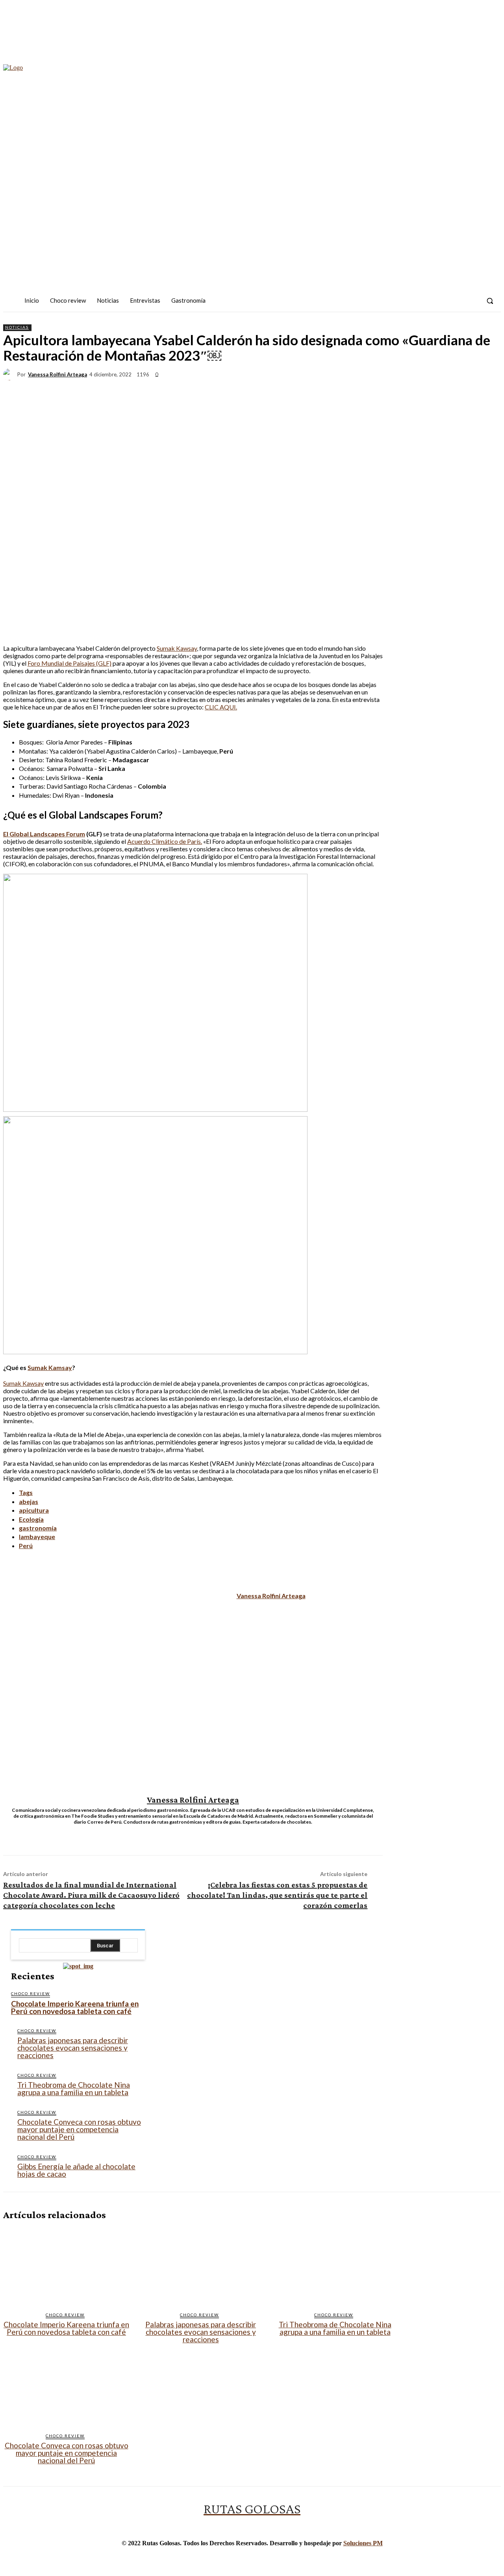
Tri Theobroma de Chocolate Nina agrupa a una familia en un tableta (74, 2088)
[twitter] (199, 1832)
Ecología (31, 1519)
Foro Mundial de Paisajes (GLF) (69, 663)
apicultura (34, 1510)
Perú (26, 1546)
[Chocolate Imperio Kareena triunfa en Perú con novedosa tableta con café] (66, 2266)
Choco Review (31, 1993)
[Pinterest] (317, 389)
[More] (487, 389)
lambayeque (37, 1536)
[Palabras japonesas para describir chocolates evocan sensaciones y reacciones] (201, 2266)
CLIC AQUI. (221, 707)
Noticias (17, 327)
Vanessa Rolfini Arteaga (57, 375)
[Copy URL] (459, 389)
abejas (29, 1501)
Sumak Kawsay (177, 648)
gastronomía (38, 1528)
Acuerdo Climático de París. (165, 841)
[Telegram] (431, 389)
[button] (490, 301)
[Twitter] (472, 301)
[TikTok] (457, 301)
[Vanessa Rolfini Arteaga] (10, 374)
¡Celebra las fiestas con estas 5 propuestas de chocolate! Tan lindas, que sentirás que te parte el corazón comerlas (277, 1895)
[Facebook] (429, 301)
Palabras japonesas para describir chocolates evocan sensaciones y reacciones (73, 2048)
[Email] (374, 389)
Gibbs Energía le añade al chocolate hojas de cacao (76, 2170)
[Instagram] (443, 301)
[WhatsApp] (346, 389)
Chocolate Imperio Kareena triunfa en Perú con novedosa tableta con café (75, 2007)
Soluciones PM (363, 2543)
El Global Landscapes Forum (44, 834)
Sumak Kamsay (50, 1367)
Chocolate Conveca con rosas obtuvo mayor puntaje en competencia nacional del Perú (79, 2129)
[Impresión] (402, 389)
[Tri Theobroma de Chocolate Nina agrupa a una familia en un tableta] (335, 2266)
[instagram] (187, 1832)
